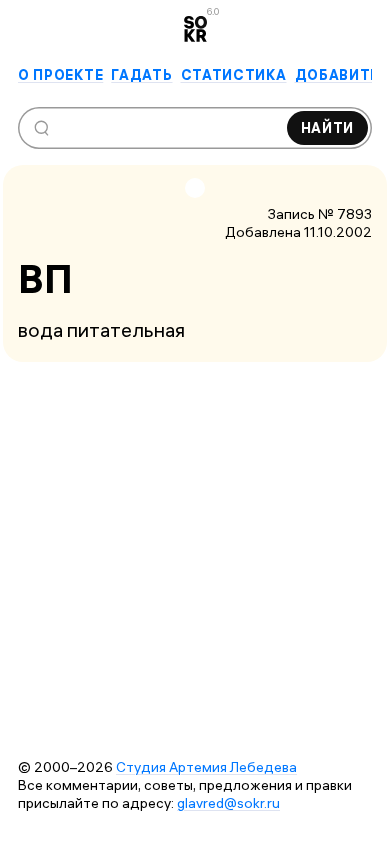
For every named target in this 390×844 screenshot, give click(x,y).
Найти (328, 128)
